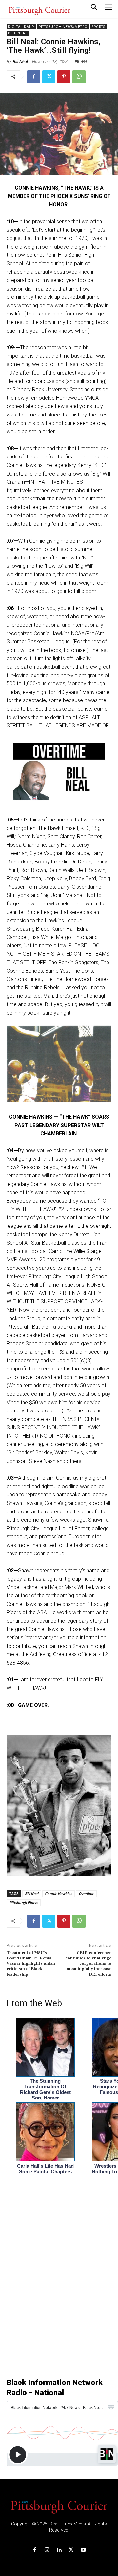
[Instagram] (47, 2550)
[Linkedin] (59, 2550)
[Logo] (59, 2506)
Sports (98, 27)
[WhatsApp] (79, 77)
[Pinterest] (64, 77)
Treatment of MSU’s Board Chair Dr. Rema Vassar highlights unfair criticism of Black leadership (31, 1964)
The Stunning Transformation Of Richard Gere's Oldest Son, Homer (45, 2089)
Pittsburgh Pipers (24, 1903)
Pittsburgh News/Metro (63, 27)
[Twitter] (49, 77)
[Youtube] (83, 2550)
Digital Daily (21, 27)
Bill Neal (18, 33)
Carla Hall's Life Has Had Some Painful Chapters (45, 2169)
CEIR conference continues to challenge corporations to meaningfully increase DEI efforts (88, 1964)
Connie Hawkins (59, 1893)
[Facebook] (34, 77)
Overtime (86, 1893)
